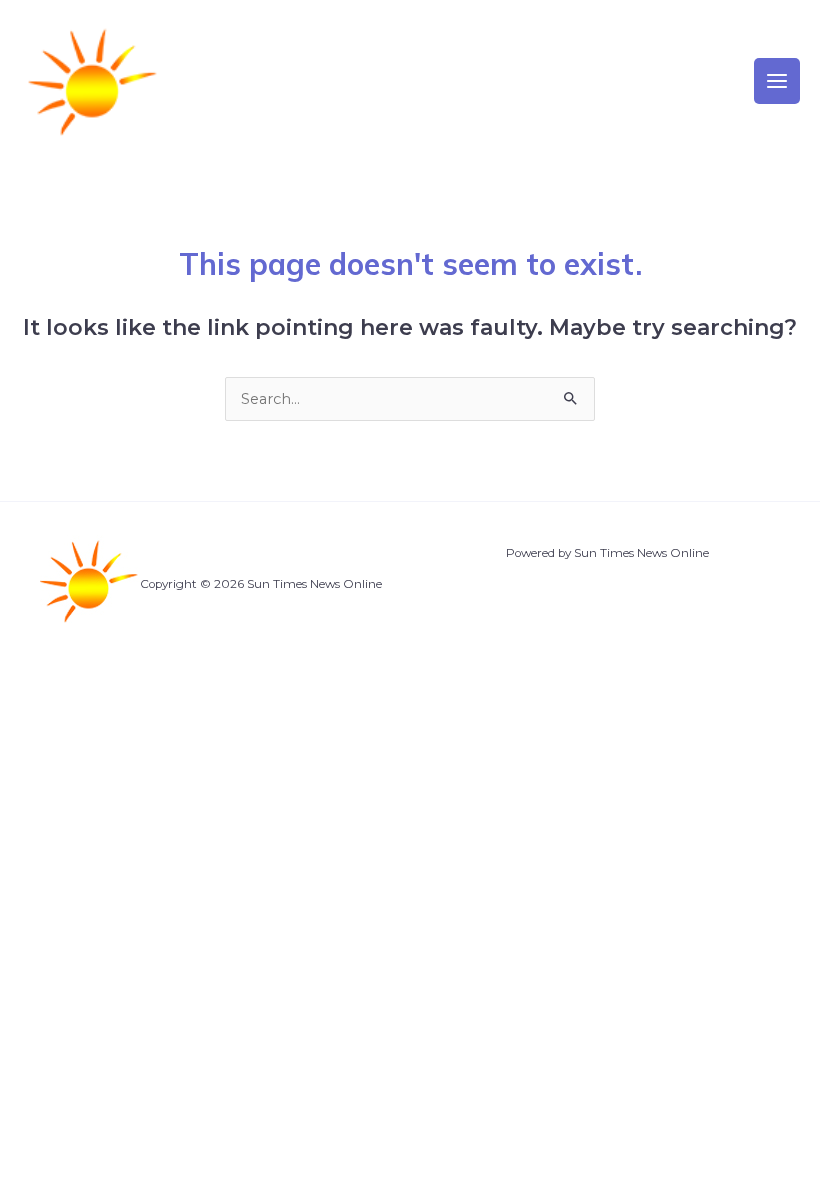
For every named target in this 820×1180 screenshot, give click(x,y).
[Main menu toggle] (777, 81)
